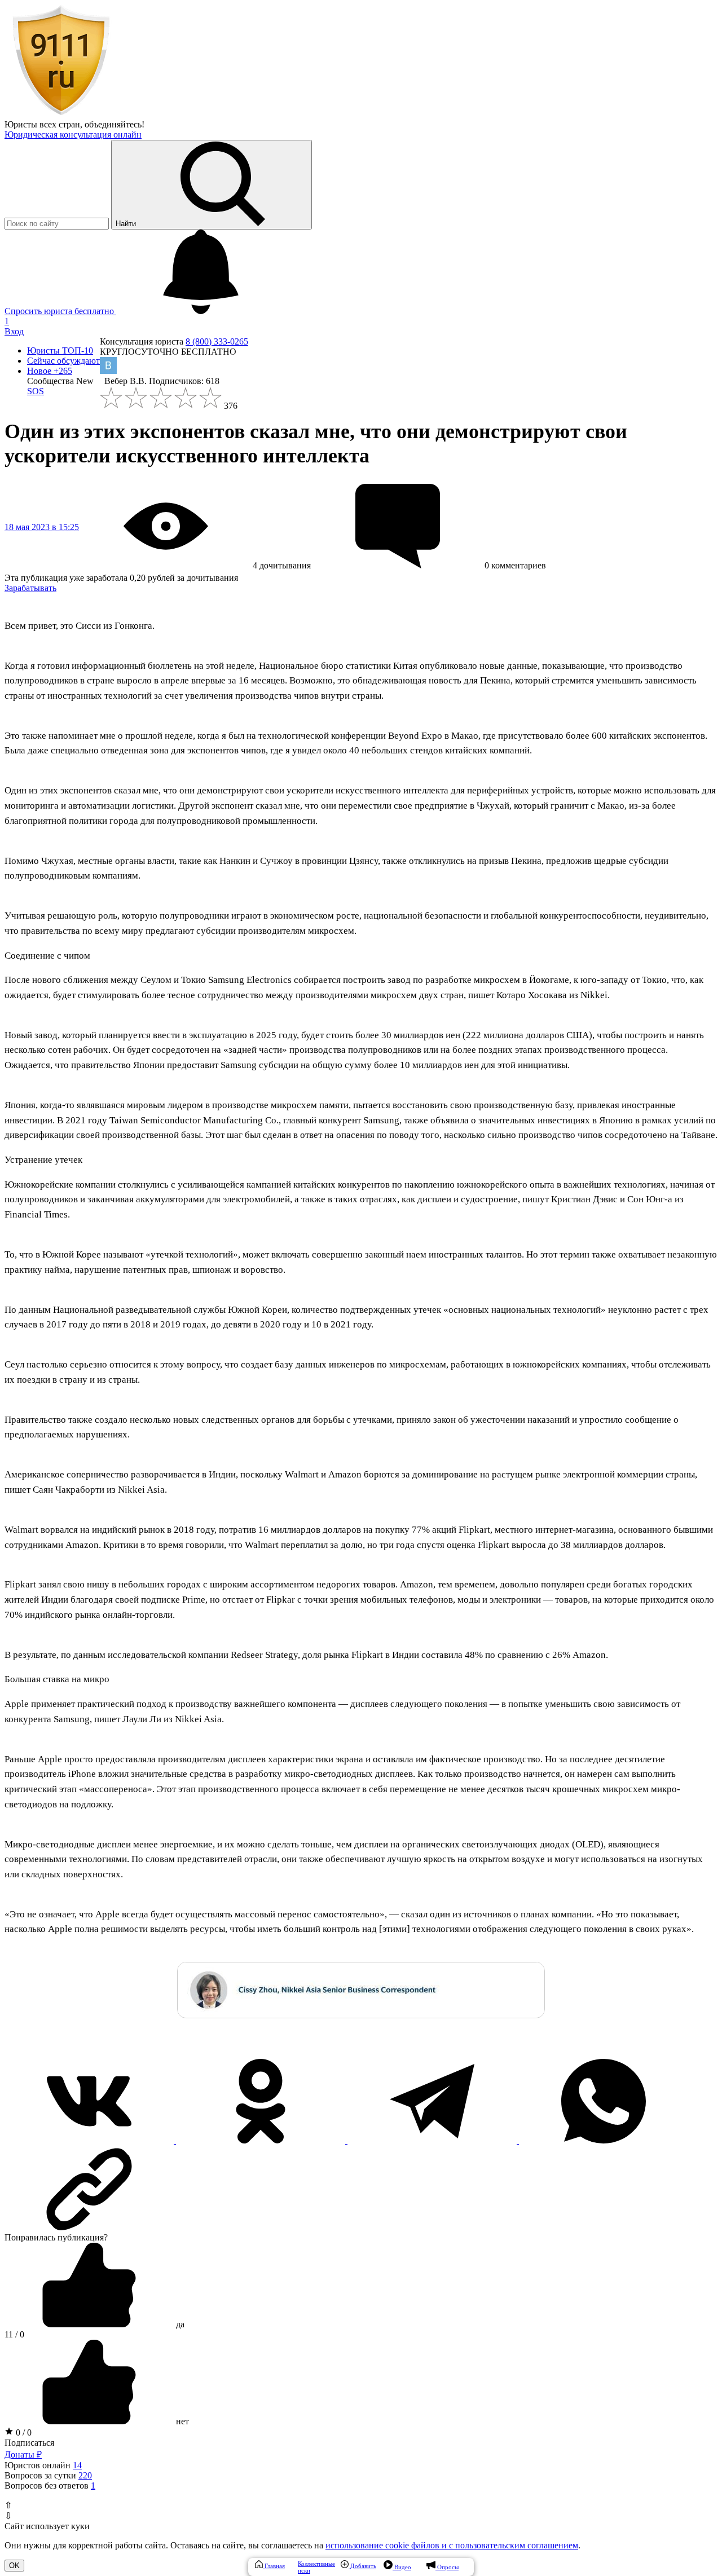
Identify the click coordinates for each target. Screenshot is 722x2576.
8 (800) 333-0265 (217, 341)
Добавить (362, 2566)
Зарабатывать (30, 588)
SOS (36, 391)
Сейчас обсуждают (63, 361)
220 (85, 2475)
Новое (50, 371)
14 (77, 2465)
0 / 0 (23, 2432)
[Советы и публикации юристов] (61, 114)
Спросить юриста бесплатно (60, 311)
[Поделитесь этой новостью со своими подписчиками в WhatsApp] (604, 2140)
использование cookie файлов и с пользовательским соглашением (452, 2545)
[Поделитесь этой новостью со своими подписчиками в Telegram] (433, 2140)
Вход (14, 331)
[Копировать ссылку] (361, 2189)
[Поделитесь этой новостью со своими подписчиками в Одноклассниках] (262, 2140)
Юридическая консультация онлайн (73, 134)
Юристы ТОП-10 (60, 350)
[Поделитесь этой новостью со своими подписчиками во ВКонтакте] (90, 2140)
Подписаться (29, 2443)
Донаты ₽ (23, 2454)
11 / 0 (14, 2334)
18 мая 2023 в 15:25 (42, 527)
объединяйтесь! (115, 124)
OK (14, 2566)
